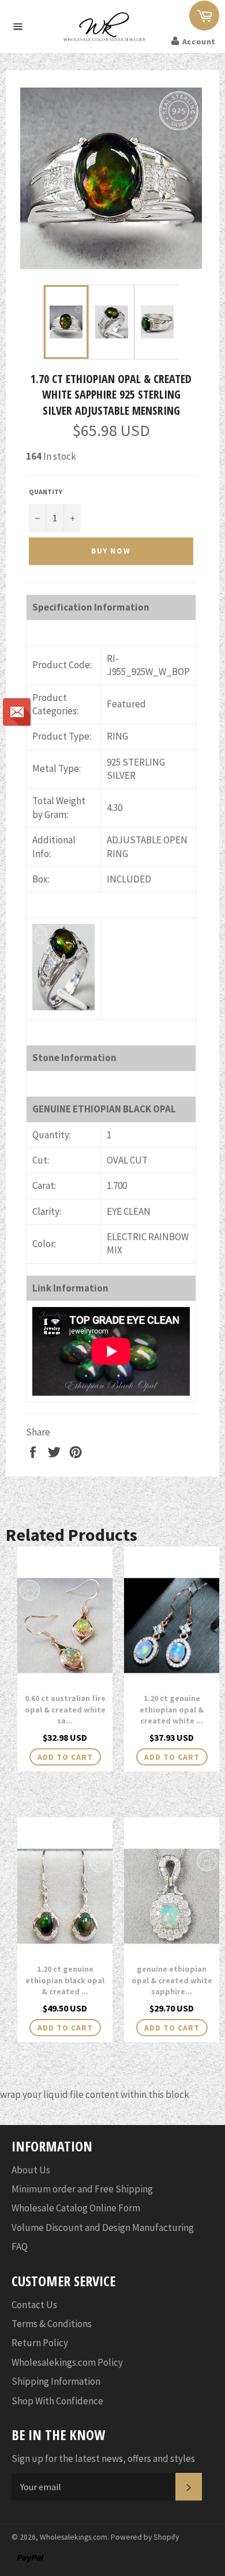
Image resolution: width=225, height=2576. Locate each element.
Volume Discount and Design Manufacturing (103, 2228)
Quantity (46, 492)
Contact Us (34, 2305)
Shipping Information (56, 2381)
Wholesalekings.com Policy (67, 2362)
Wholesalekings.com (74, 2537)
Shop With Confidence (57, 2401)
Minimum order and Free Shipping (82, 2189)
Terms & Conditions (52, 2324)
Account (199, 41)
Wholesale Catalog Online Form (76, 2208)
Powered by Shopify (145, 2537)
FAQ (20, 2247)
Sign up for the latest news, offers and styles (103, 2458)
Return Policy (40, 2343)
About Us (31, 2170)
